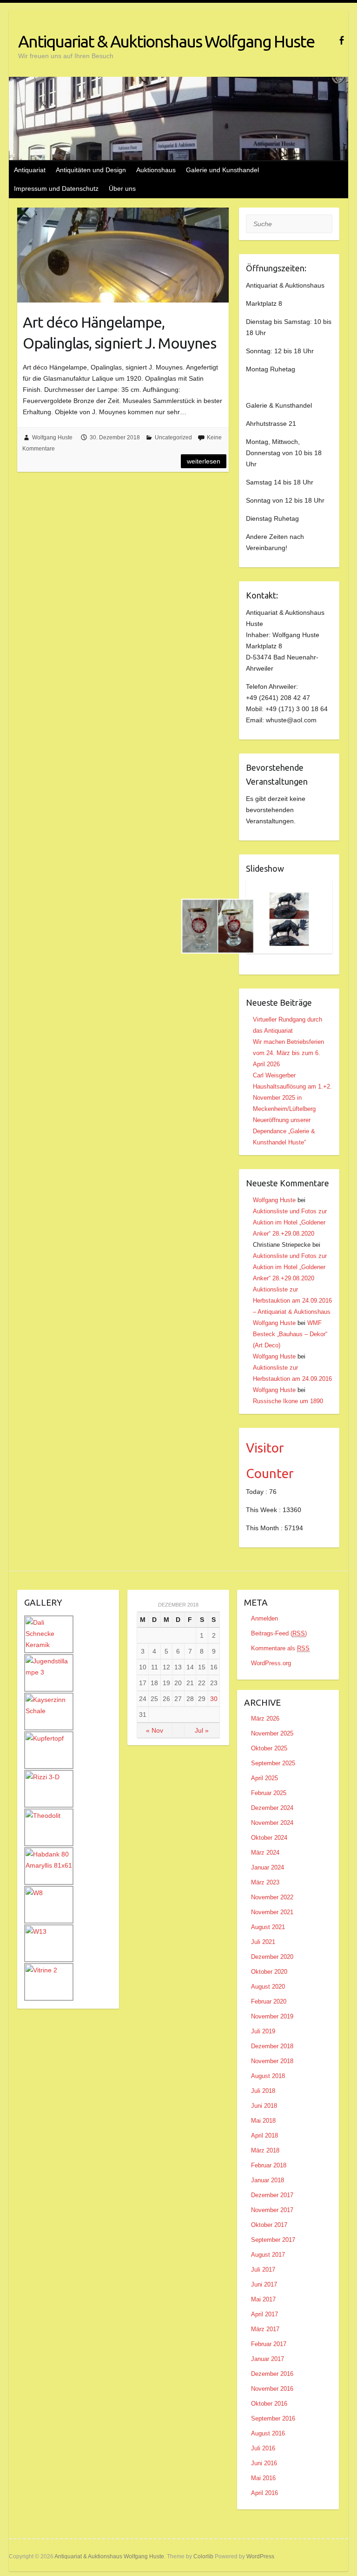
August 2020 (268, 1987)
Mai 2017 (263, 2299)
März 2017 (265, 2329)
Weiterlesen (204, 461)
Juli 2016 (263, 2448)
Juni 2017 (264, 2284)
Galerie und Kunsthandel (222, 170)
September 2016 (273, 2418)
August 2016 (268, 2433)
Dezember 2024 (272, 1808)
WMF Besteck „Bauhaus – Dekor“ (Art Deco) (290, 1334)
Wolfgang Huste (52, 437)
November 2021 (272, 1912)
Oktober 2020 (269, 1972)
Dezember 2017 (272, 2195)
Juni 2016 (264, 2463)
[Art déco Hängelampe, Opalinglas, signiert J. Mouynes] (123, 255)
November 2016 (272, 2389)
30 (214, 1699)
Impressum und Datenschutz (56, 188)
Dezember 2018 (272, 2046)
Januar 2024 (268, 1867)
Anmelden (264, 1618)
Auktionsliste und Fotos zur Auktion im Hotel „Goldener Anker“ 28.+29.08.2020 (290, 1222)
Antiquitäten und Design (91, 170)
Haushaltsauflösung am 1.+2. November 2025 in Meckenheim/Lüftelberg (292, 1098)
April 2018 (264, 2135)
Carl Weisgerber (274, 1075)
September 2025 (273, 1763)
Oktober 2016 (269, 2404)
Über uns (122, 188)
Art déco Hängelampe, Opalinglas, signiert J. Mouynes (119, 333)
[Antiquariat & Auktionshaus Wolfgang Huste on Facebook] (341, 40)
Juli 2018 (263, 2091)
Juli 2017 (263, 2270)
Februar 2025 (269, 1793)
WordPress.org (271, 1663)
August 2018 (268, 2076)
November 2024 (272, 1823)
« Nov (155, 1730)
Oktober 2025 (269, 1748)
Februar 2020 (269, 2001)
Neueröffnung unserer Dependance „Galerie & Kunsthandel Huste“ (284, 1131)
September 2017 (273, 2240)
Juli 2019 (263, 2031)
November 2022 (272, 1897)
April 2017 (264, 2314)
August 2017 (268, 2255)
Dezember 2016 (272, 2374)
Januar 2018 (268, 2180)
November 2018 (272, 2061)
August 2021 (268, 1927)
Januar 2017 (268, 2359)
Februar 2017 (269, 2344)
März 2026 (265, 1718)
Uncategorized (173, 437)
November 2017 (272, 2210)
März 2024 (265, 1853)
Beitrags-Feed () (279, 1633)
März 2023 (265, 1882)
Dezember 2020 (272, 1957)
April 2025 (264, 1778)
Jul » (202, 1730)
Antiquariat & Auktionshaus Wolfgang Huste (166, 41)
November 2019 (272, 2016)
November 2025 (272, 1733)
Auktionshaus (156, 170)
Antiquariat (30, 170)
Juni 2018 (264, 2106)
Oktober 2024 (269, 1838)
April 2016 (264, 2493)
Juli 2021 (263, 1942)
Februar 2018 (269, 2165)
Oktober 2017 (269, 2225)
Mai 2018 (263, 2121)
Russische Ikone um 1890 (288, 1401)
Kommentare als (280, 1648)
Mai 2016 (263, 2478)
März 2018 (265, 2150)
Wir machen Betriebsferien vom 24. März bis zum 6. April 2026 (288, 1053)
